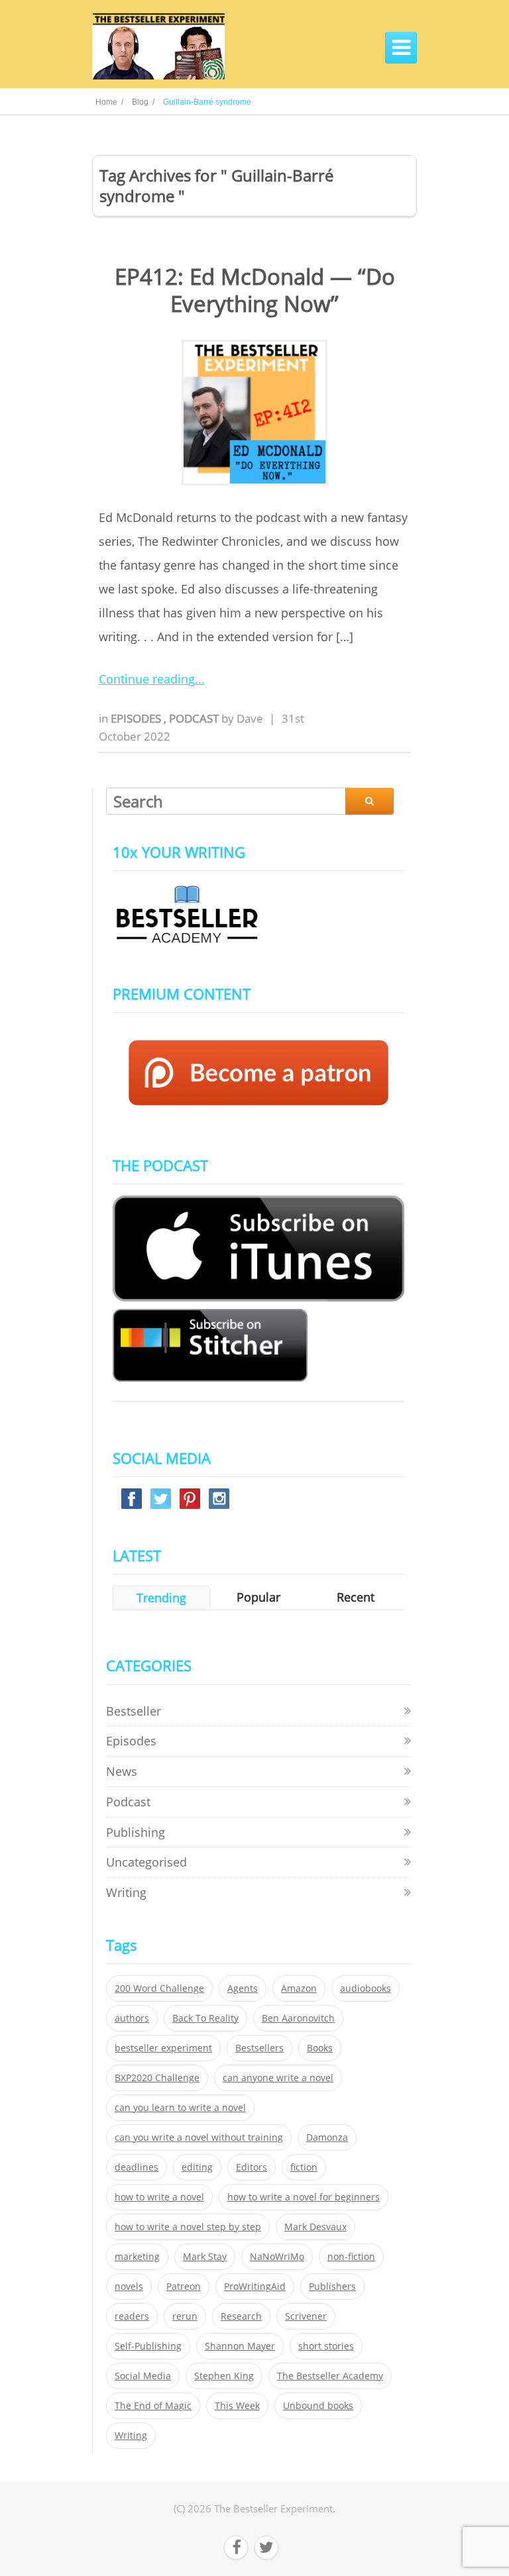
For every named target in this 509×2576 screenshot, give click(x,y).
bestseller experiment (163, 2048)
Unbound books (318, 2406)
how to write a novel (159, 2197)
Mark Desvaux (315, 2227)
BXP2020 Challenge (157, 2078)
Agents (243, 1988)
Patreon (184, 2287)
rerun (185, 2316)
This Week (237, 2406)
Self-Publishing (148, 2346)
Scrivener (306, 2316)
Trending (161, 1598)
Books (320, 2048)
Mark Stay (205, 2257)
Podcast (195, 718)
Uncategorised (146, 1862)
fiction (304, 2167)
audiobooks (366, 1988)
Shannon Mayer (240, 2346)
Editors (252, 2167)
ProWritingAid (255, 2287)
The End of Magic (153, 2406)
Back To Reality (205, 2018)
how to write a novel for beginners (304, 2197)
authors (132, 2018)
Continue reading (147, 679)
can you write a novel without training (199, 2138)
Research (241, 2316)
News (122, 1771)
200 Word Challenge (159, 1988)
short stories (326, 2346)
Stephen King (224, 2376)
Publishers (332, 2287)
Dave (250, 718)
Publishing (136, 1832)
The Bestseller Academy (330, 2376)
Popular (258, 1597)
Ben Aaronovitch (298, 2018)
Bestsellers (259, 2048)
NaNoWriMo (277, 2257)
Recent (356, 1597)
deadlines (137, 2167)
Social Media (143, 2376)
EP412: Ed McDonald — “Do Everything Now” (255, 290)
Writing (126, 1892)
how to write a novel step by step (188, 2227)
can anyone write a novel (278, 2078)
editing (197, 2167)
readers (132, 2316)
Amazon (299, 1988)
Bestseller (134, 1711)
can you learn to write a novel (180, 2108)
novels (129, 2287)
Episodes (137, 718)
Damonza (327, 2138)
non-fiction (351, 2257)
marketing (137, 2257)
